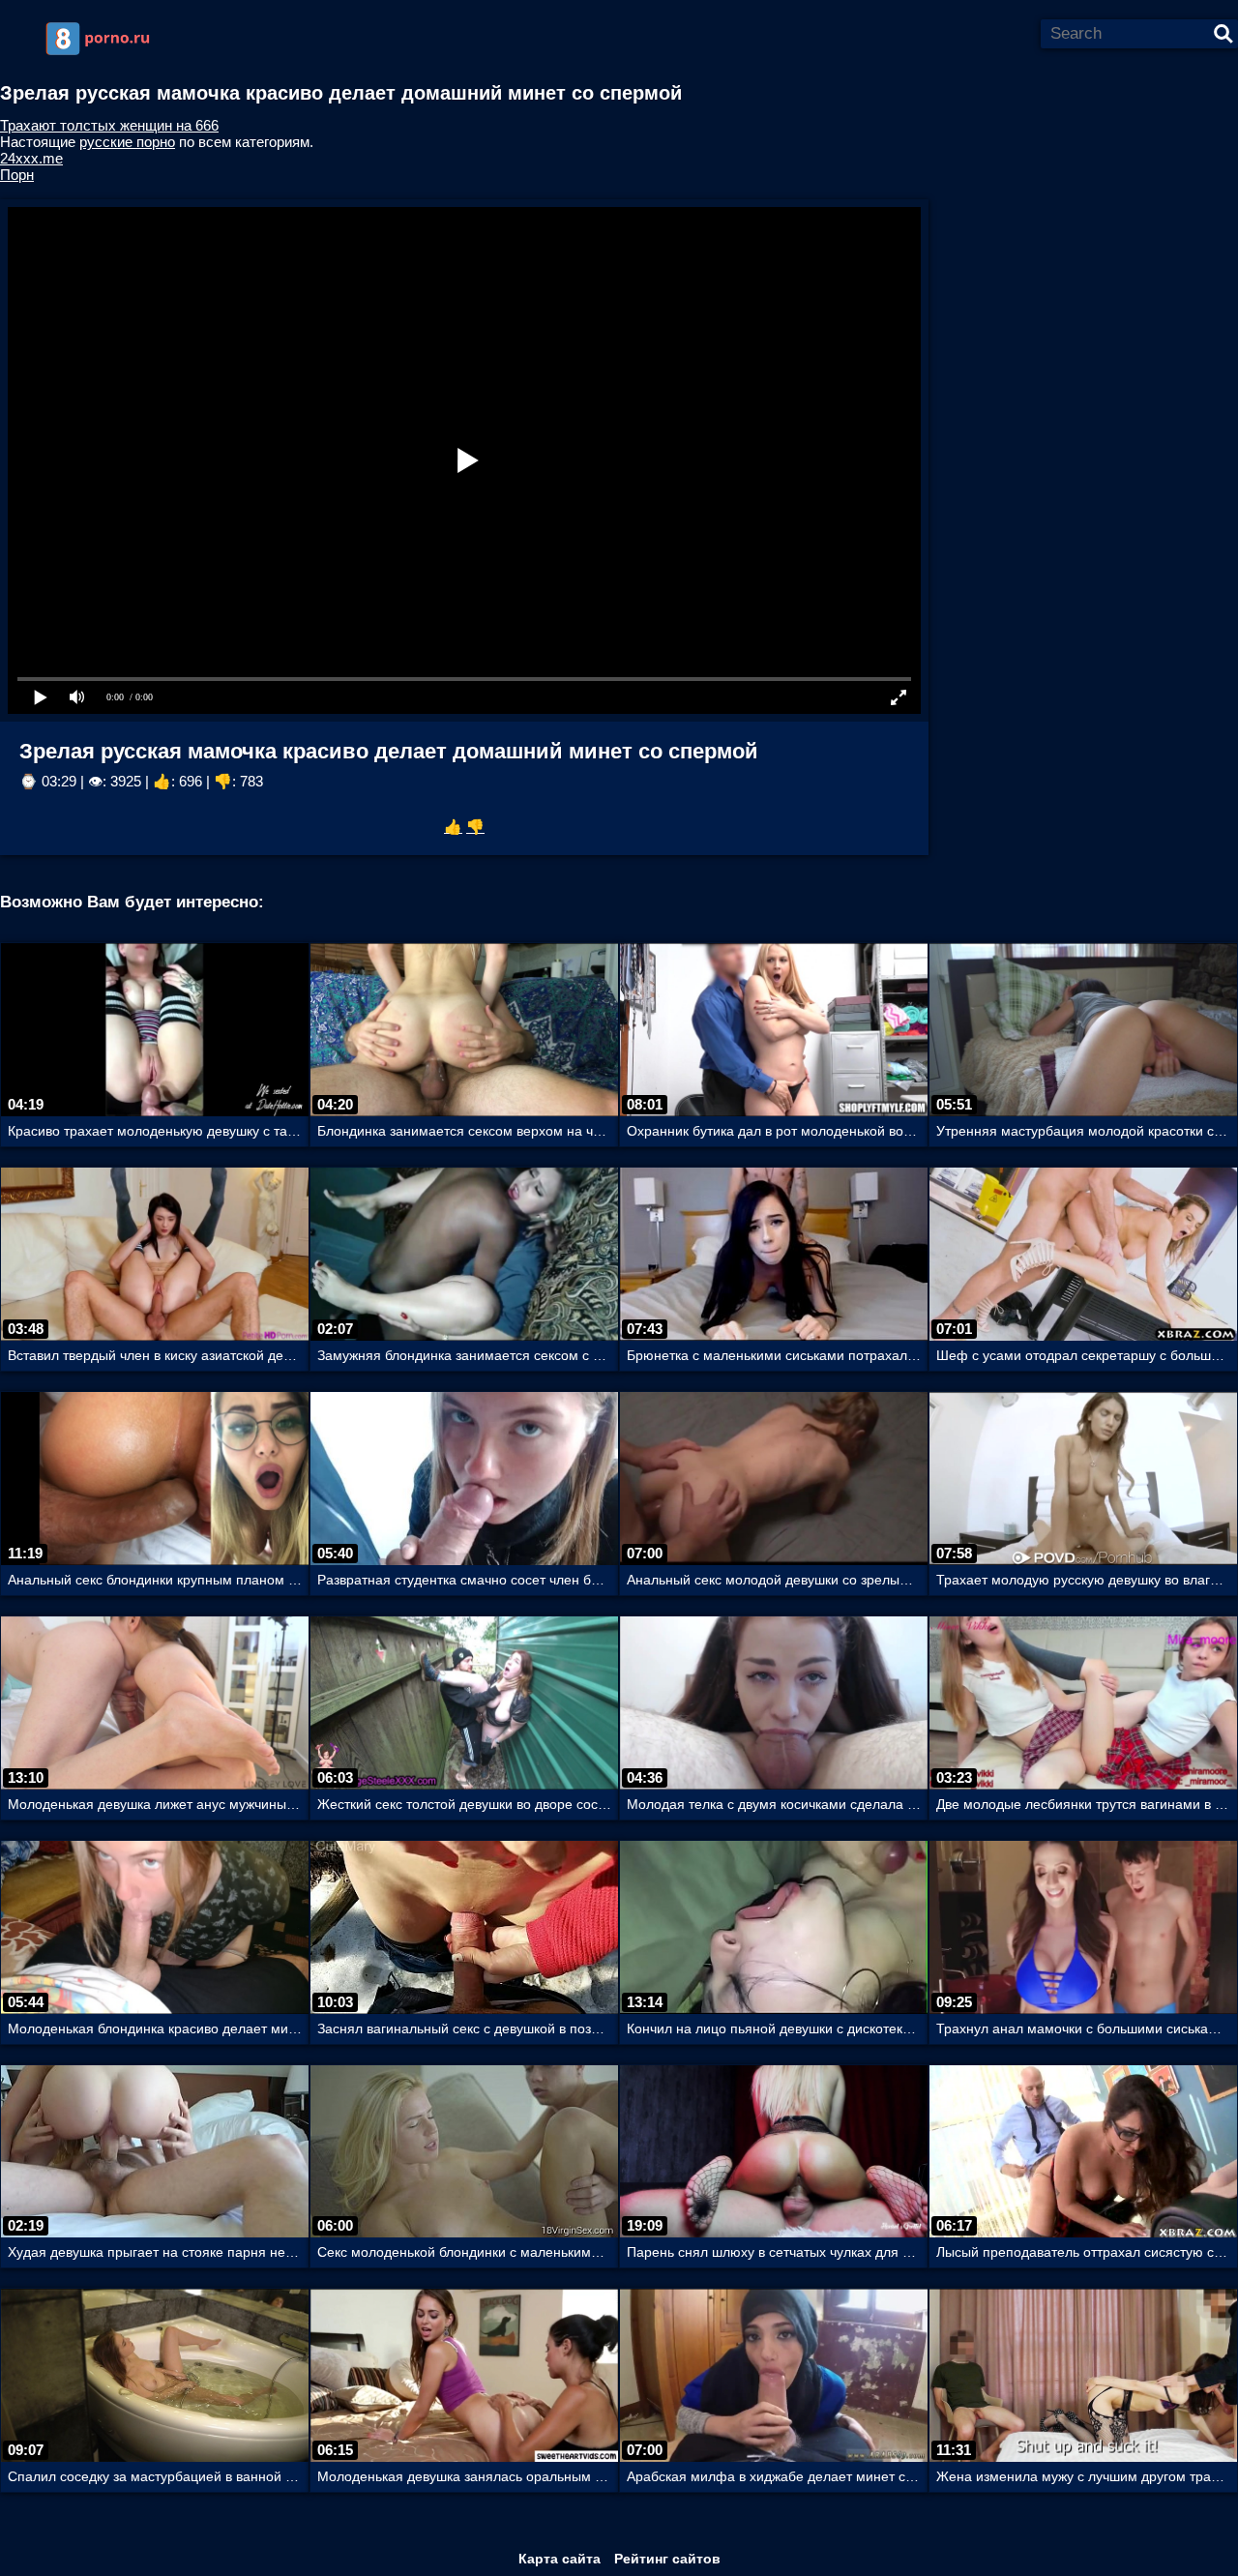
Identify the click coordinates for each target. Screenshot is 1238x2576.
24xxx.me (31, 158)
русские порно (127, 142)
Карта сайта (560, 2559)
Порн (17, 175)
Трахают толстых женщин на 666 (109, 125)
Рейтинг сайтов (667, 2559)
